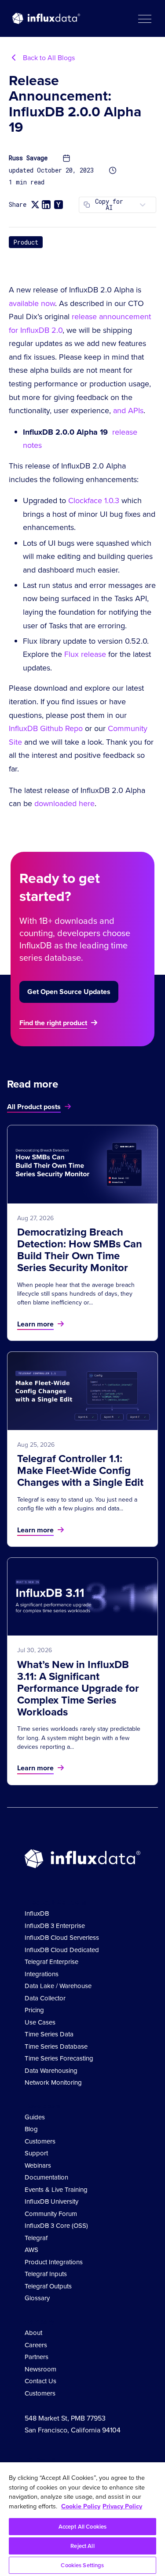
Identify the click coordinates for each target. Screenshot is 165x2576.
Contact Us (40, 2381)
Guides (35, 2117)
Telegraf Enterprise (51, 1962)
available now (32, 303)
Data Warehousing (51, 2071)
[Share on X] (35, 205)
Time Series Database (56, 2046)
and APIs (128, 411)
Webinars (38, 2165)
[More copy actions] (143, 205)
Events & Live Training (56, 2190)
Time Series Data (49, 2034)
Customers (40, 2141)
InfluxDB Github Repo (46, 728)
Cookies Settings (82, 2565)
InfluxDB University (51, 2201)
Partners (37, 2357)
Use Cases (40, 2022)
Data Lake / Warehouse (58, 1986)
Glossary (37, 2298)
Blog (31, 2129)
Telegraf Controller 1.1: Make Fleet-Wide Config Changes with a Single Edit (80, 1470)
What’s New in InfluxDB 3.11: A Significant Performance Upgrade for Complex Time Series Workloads (78, 1688)
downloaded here (64, 803)
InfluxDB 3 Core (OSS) (56, 2226)
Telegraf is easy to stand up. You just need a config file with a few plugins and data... (77, 1504)
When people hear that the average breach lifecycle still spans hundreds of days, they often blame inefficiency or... (76, 1294)
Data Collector (45, 1998)
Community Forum (51, 2214)
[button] (144, 18)
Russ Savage (28, 158)
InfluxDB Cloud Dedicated (62, 1950)
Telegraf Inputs (46, 2274)
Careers (36, 2345)
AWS (31, 2250)
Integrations (42, 1974)
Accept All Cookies (82, 2527)
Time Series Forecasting (59, 2058)
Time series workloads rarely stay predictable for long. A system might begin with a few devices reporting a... (79, 1738)
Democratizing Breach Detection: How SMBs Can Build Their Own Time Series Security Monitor (80, 1250)
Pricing (34, 2010)
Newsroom (40, 2369)
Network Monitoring (53, 2082)
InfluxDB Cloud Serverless (62, 1938)
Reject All (82, 2546)
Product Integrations (54, 2262)
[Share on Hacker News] (59, 205)
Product (26, 242)
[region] (82, 2519)
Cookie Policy (81, 2506)
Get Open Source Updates (69, 992)
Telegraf (36, 2238)
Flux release (85, 654)
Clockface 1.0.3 (94, 501)
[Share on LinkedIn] (46, 205)
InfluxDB (37, 1913)
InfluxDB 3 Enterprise (55, 1926)
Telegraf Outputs (48, 2286)
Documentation (46, 2177)
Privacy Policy (122, 2506)
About (33, 2333)
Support (36, 2153)
